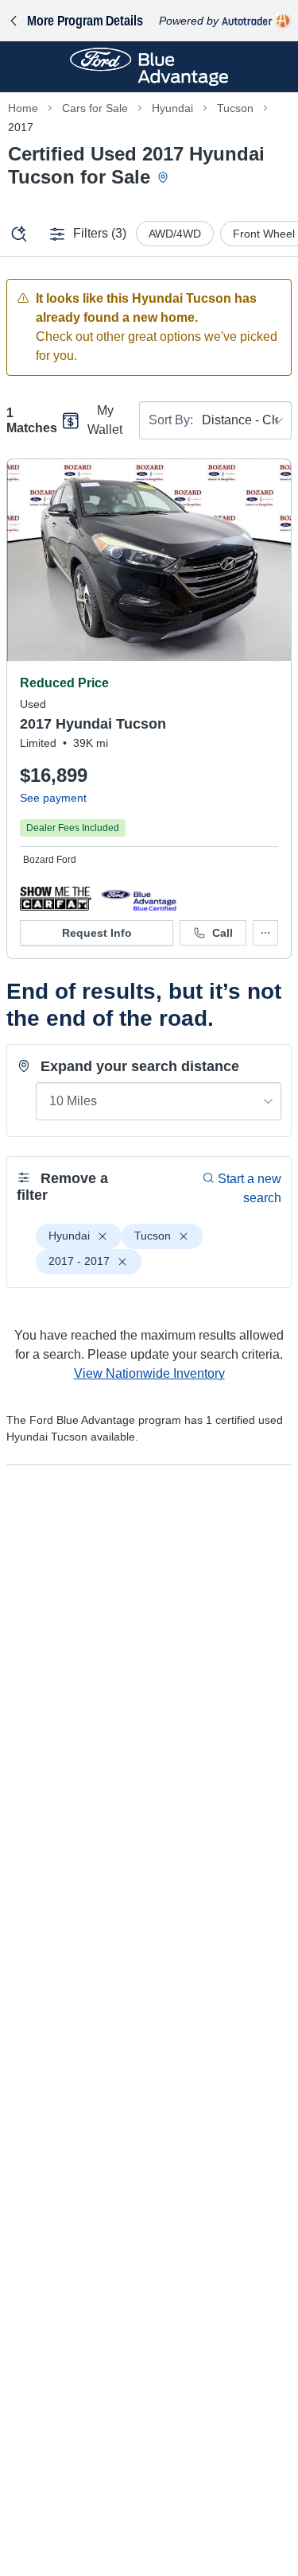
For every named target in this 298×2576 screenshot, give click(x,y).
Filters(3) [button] (100, 233)
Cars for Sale (95, 108)
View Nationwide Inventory (149, 1373)
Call (223, 933)
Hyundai (172, 108)
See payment (53, 798)
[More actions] (265, 933)
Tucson (235, 108)
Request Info (97, 933)
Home (23, 108)
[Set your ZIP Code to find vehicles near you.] (164, 178)
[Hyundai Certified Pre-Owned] (139, 898)
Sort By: (171, 420)
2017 (21, 127)
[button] (56, 898)
